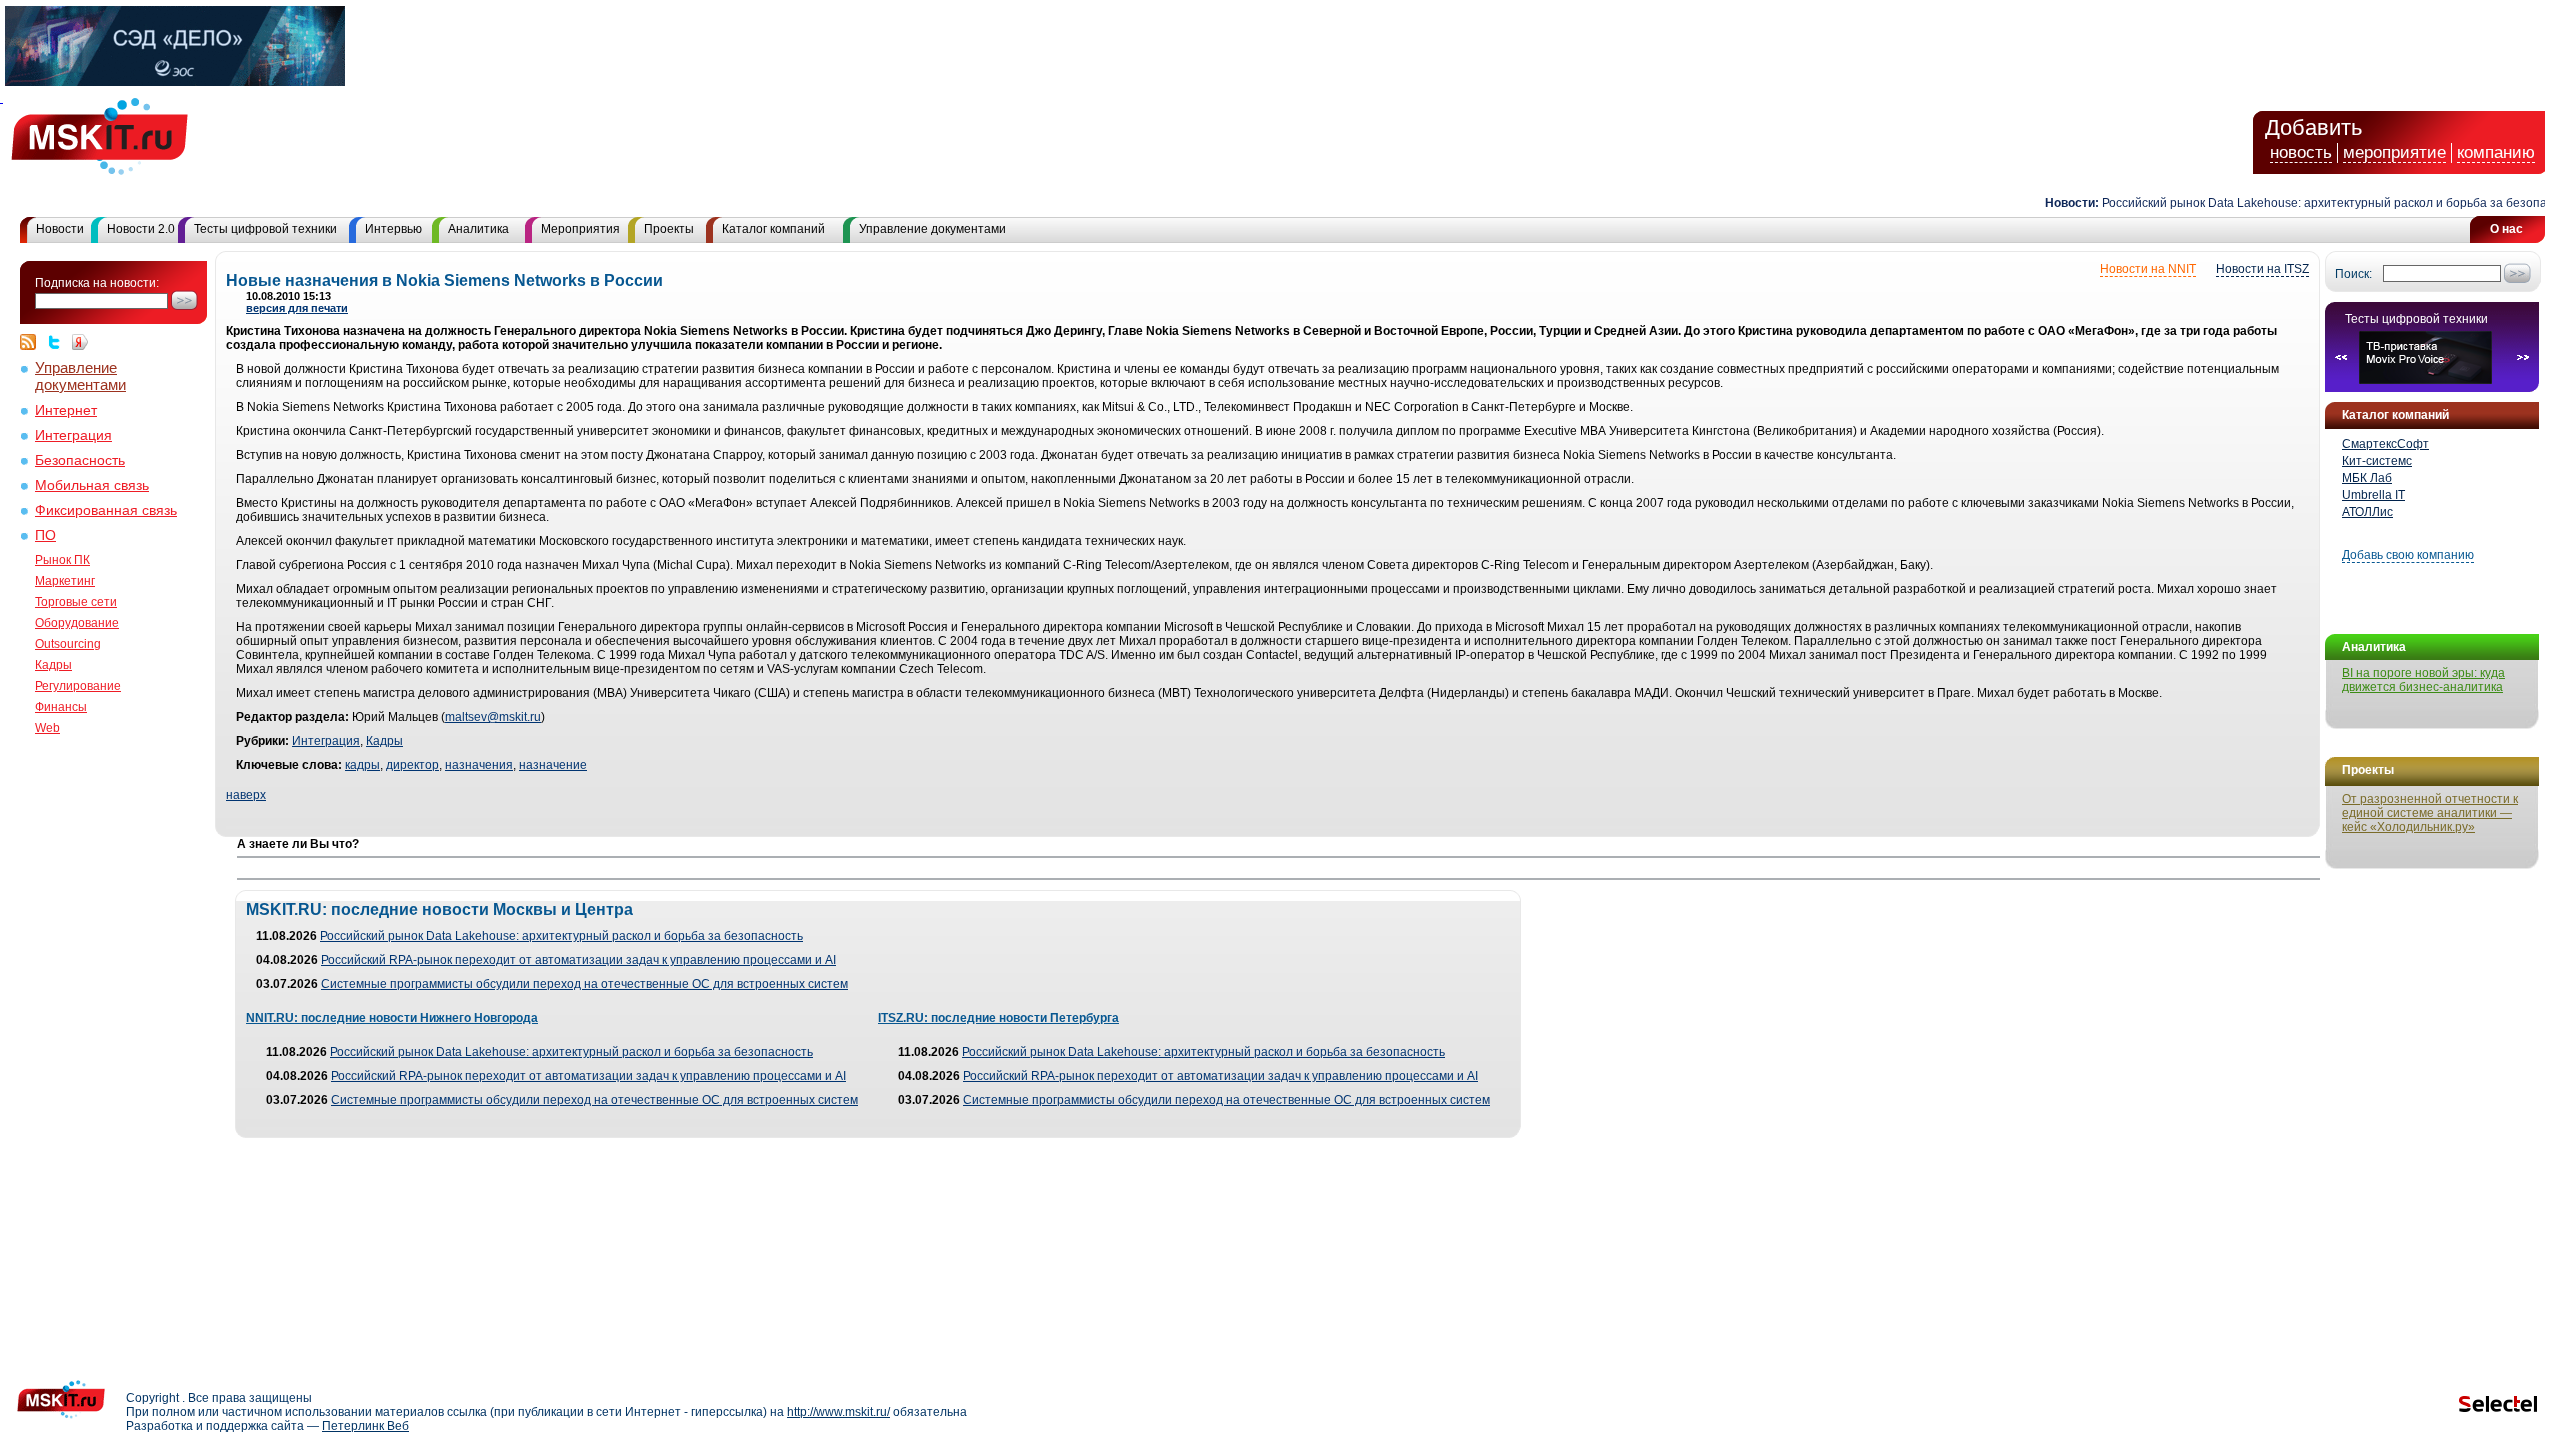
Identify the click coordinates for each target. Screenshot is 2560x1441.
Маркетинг (65, 581)
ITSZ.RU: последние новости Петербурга (998, 1018)
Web (47, 728)
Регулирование (78, 686)
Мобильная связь (92, 485)
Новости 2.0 (141, 229)
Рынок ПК (62, 560)
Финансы (61, 707)
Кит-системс (2377, 461)
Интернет (66, 410)
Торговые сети (76, 602)
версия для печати (297, 308)
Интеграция (73, 435)
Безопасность (80, 460)
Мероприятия (580, 229)
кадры (362, 765)
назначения (479, 765)
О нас (2506, 229)
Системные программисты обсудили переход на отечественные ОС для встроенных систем (584, 984)
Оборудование (77, 623)
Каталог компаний (773, 229)
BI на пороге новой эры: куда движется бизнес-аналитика (2423, 680)
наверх (246, 795)
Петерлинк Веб (365, 1426)
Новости (60, 229)
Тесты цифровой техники (265, 229)
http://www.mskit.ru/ (838, 1412)
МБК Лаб (2367, 478)
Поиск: (2353, 274)
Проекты (669, 229)
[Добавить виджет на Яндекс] (80, 342)
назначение (553, 765)
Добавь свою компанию (2408, 555)
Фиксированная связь (106, 510)
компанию (2496, 152)
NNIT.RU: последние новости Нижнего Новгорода (392, 1018)
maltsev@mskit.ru (493, 717)
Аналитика (478, 229)
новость (2301, 152)
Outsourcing (68, 644)
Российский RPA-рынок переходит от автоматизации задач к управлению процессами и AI (578, 960)
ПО (45, 535)
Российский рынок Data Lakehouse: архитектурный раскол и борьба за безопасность (2314, 203)
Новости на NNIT (2148, 269)
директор (412, 765)
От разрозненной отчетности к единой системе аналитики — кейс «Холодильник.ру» (2430, 813)
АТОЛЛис (2367, 512)
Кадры (53, 665)
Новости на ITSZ (2262, 269)
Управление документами (932, 229)
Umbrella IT (2373, 495)
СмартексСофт (2385, 444)
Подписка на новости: (97, 283)
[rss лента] (33, 342)
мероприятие (2394, 152)
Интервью (393, 229)
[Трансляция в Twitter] (59, 342)
